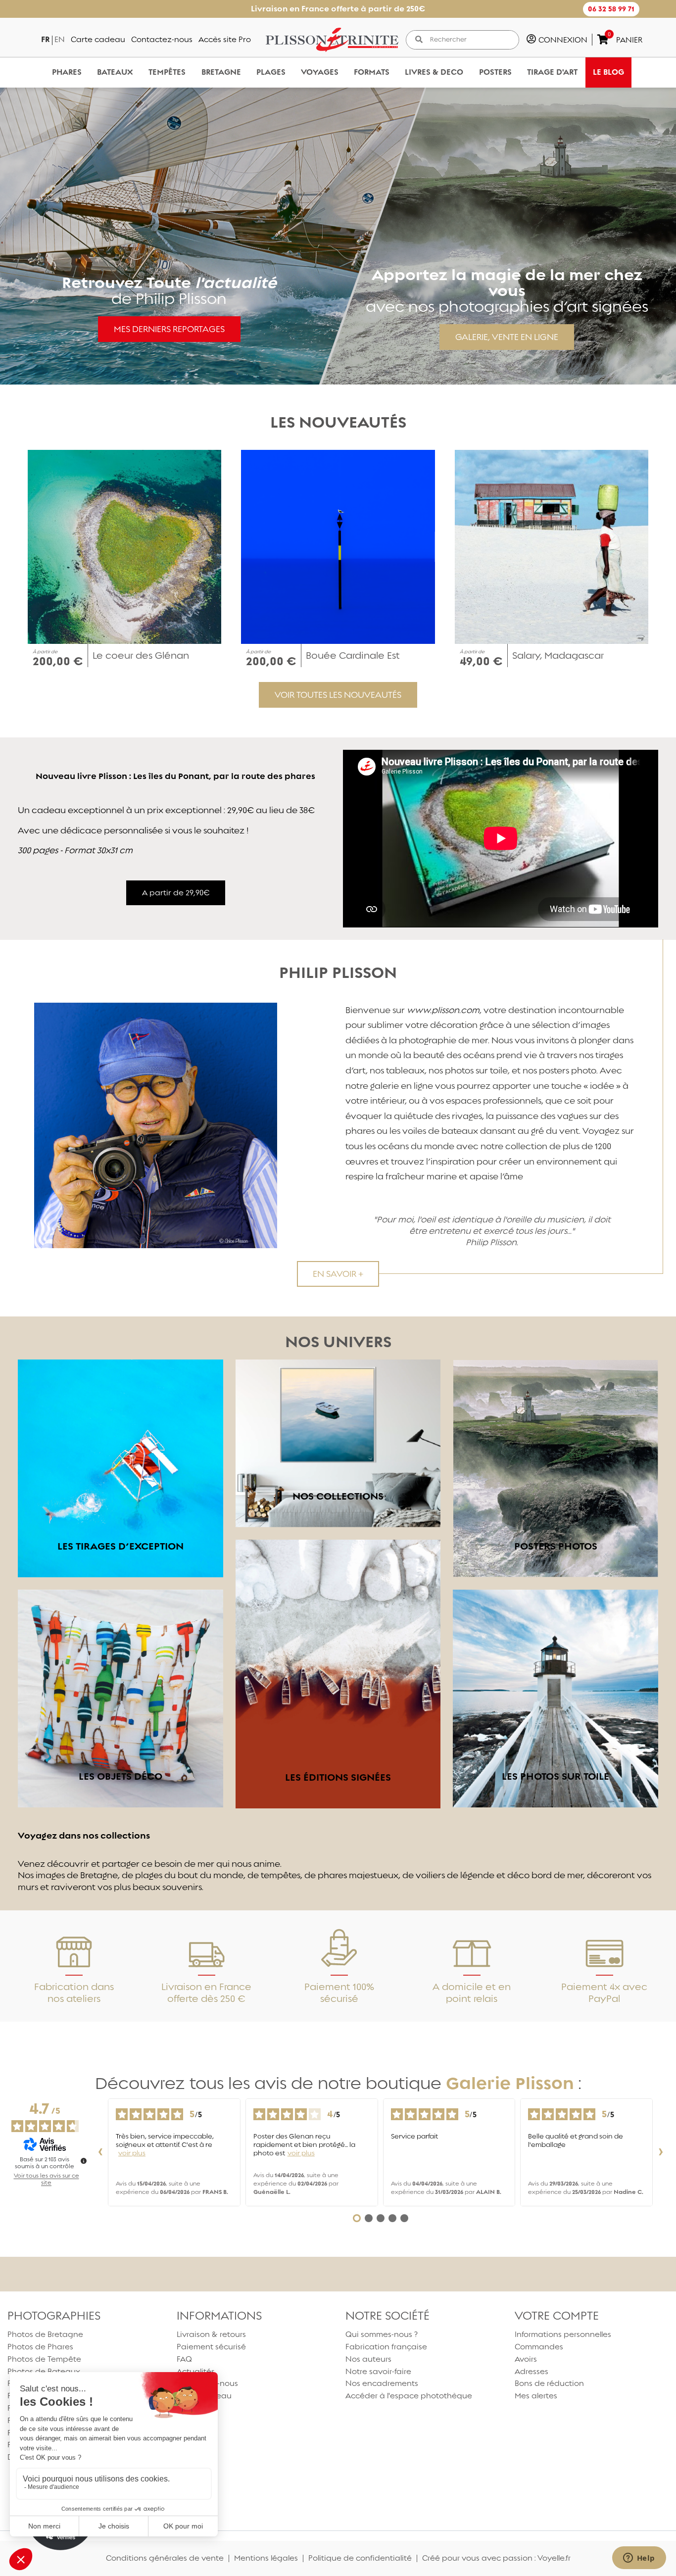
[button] (611, 9)
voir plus (132, 2153)
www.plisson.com (443, 1010)
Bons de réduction (549, 2383)
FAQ (184, 2359)
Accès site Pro (225, 39)
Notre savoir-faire (378, 2371)
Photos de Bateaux (44, 2371)
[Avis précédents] (100, 2152)
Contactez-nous (162, 39)
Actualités (196, 2371)
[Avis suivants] (661, 2152)
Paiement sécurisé (211, 2347)
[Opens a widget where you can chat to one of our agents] (639, 2559)
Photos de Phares (40, 2347)
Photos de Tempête (44, 2359)
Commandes (539, 2347)
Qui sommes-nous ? (382, 2334)
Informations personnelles (563, 2334)
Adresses (531, 2371)
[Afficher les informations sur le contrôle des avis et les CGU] (84, 2161)
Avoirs (526, 2359)
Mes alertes (536, 2396)
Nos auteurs (368, 2359)
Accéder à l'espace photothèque (409, 2396)
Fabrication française (386, 2347)
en (60, 39)
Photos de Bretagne (45, 2334)
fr (45, 39)
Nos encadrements (382, 2383)
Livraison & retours (211, 2334)
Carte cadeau (98, 39)
